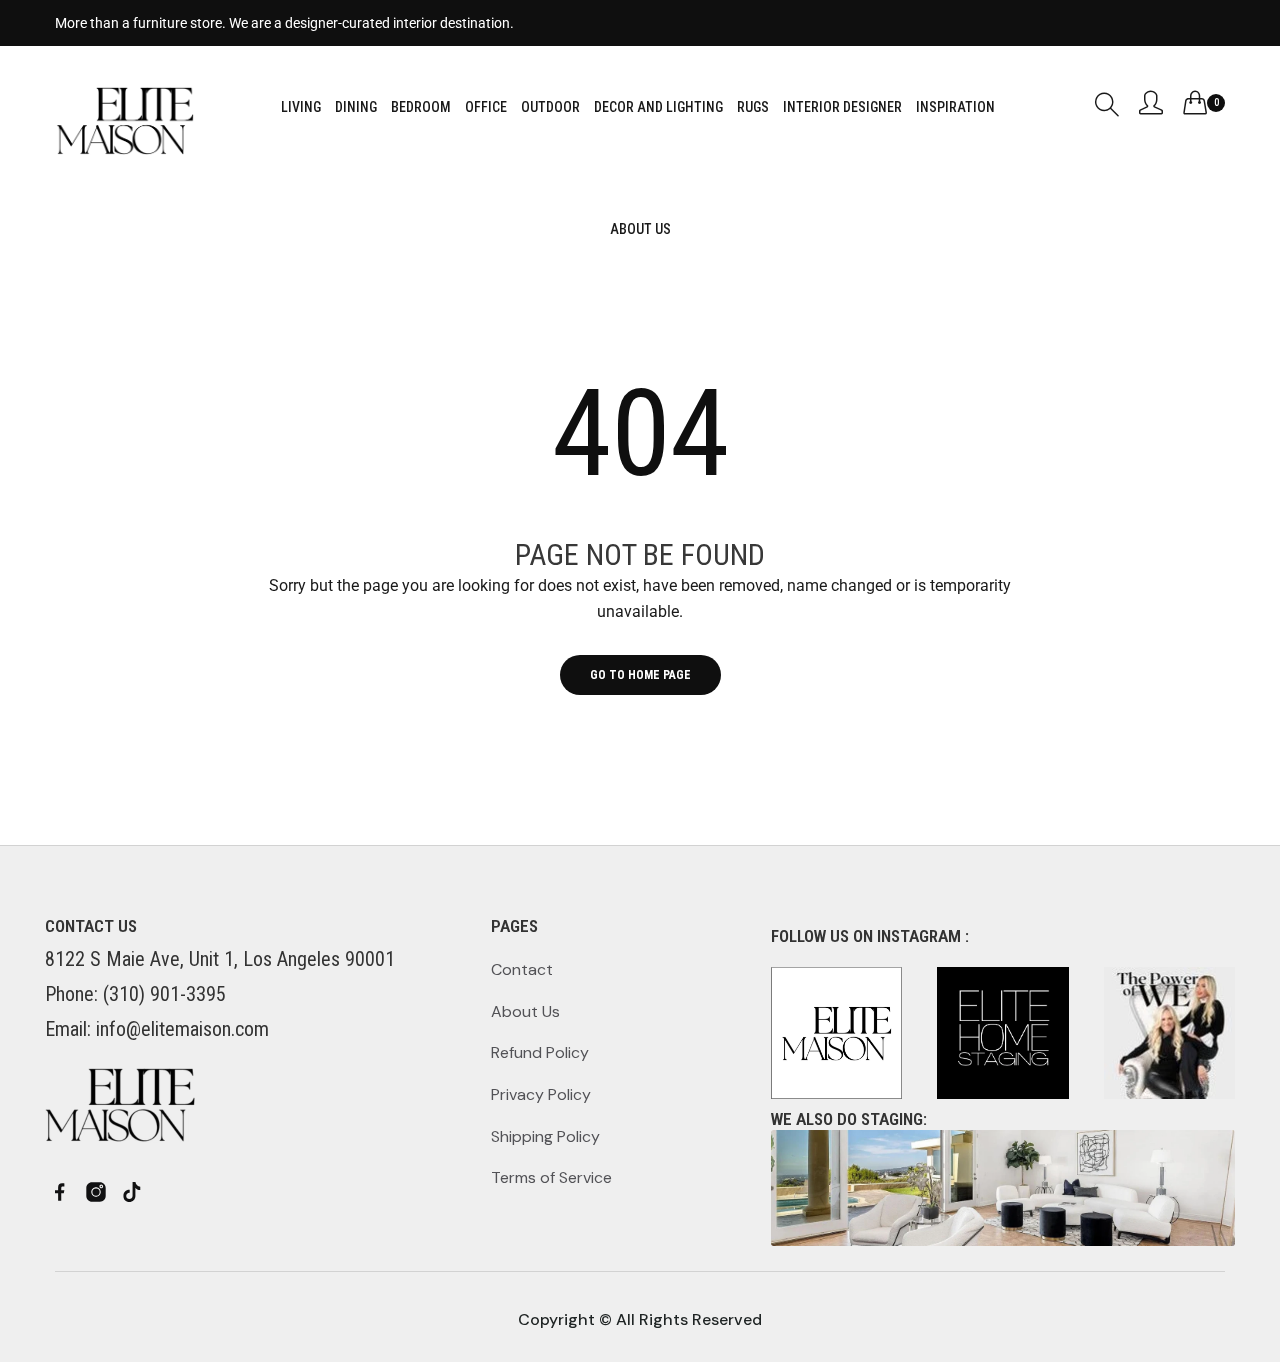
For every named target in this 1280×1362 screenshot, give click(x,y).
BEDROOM (421, 107)
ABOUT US (640, 229)
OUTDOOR (550, 107)
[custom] (60, 1192)
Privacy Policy (541, 1094)
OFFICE (486, 107)
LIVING (301, 107)
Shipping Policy (545, 1136)
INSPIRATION (955, 107)
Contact (522, 969)
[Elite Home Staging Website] (1003, 1188)
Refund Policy (540, 1052)
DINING (356, 107)
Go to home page (640, 675)
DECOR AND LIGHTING (658, 107)
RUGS (753, 107)
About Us (525, 1011)
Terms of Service (551, 1177)
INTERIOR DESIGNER (842, 107)
